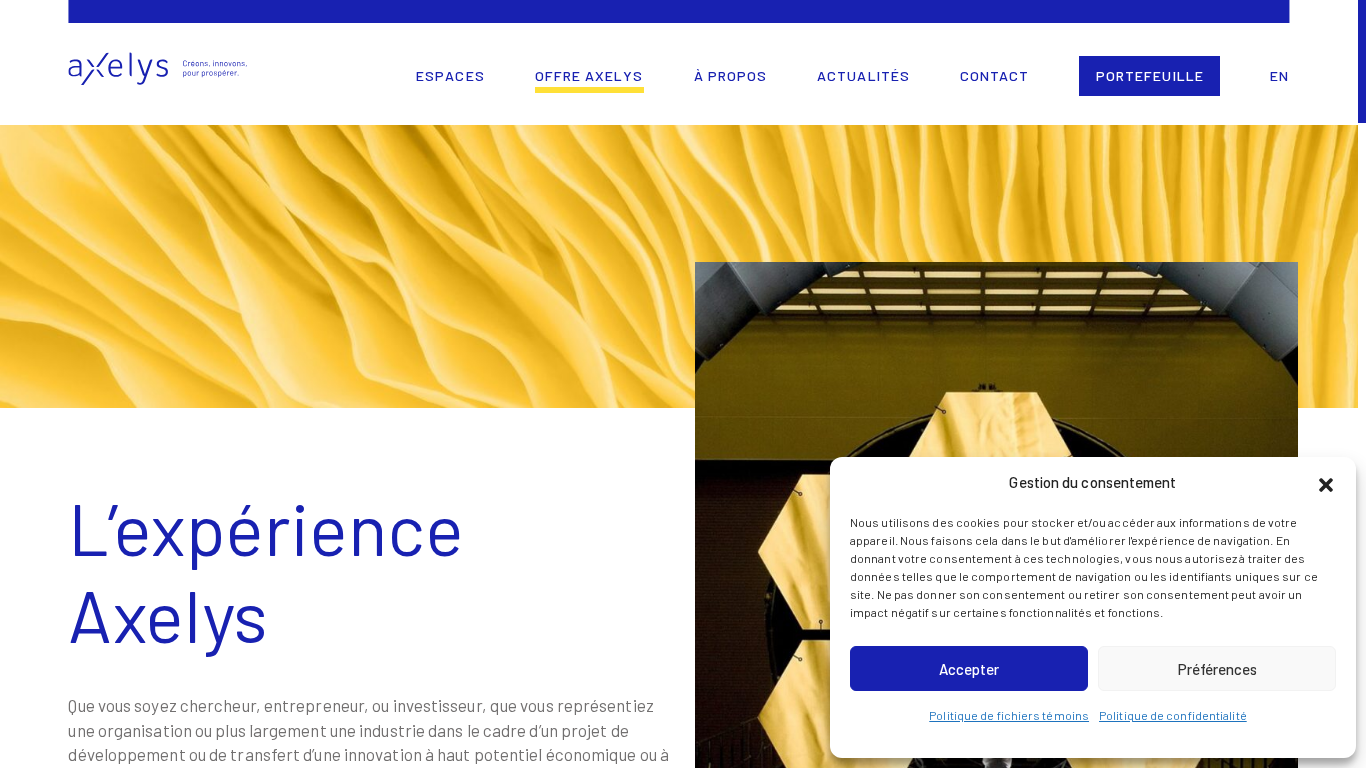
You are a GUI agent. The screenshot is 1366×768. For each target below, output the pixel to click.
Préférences (1217, 669)
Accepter (969, 669)
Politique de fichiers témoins (1009, 715)
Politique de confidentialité (1173, 715)
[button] (1326, 482)
